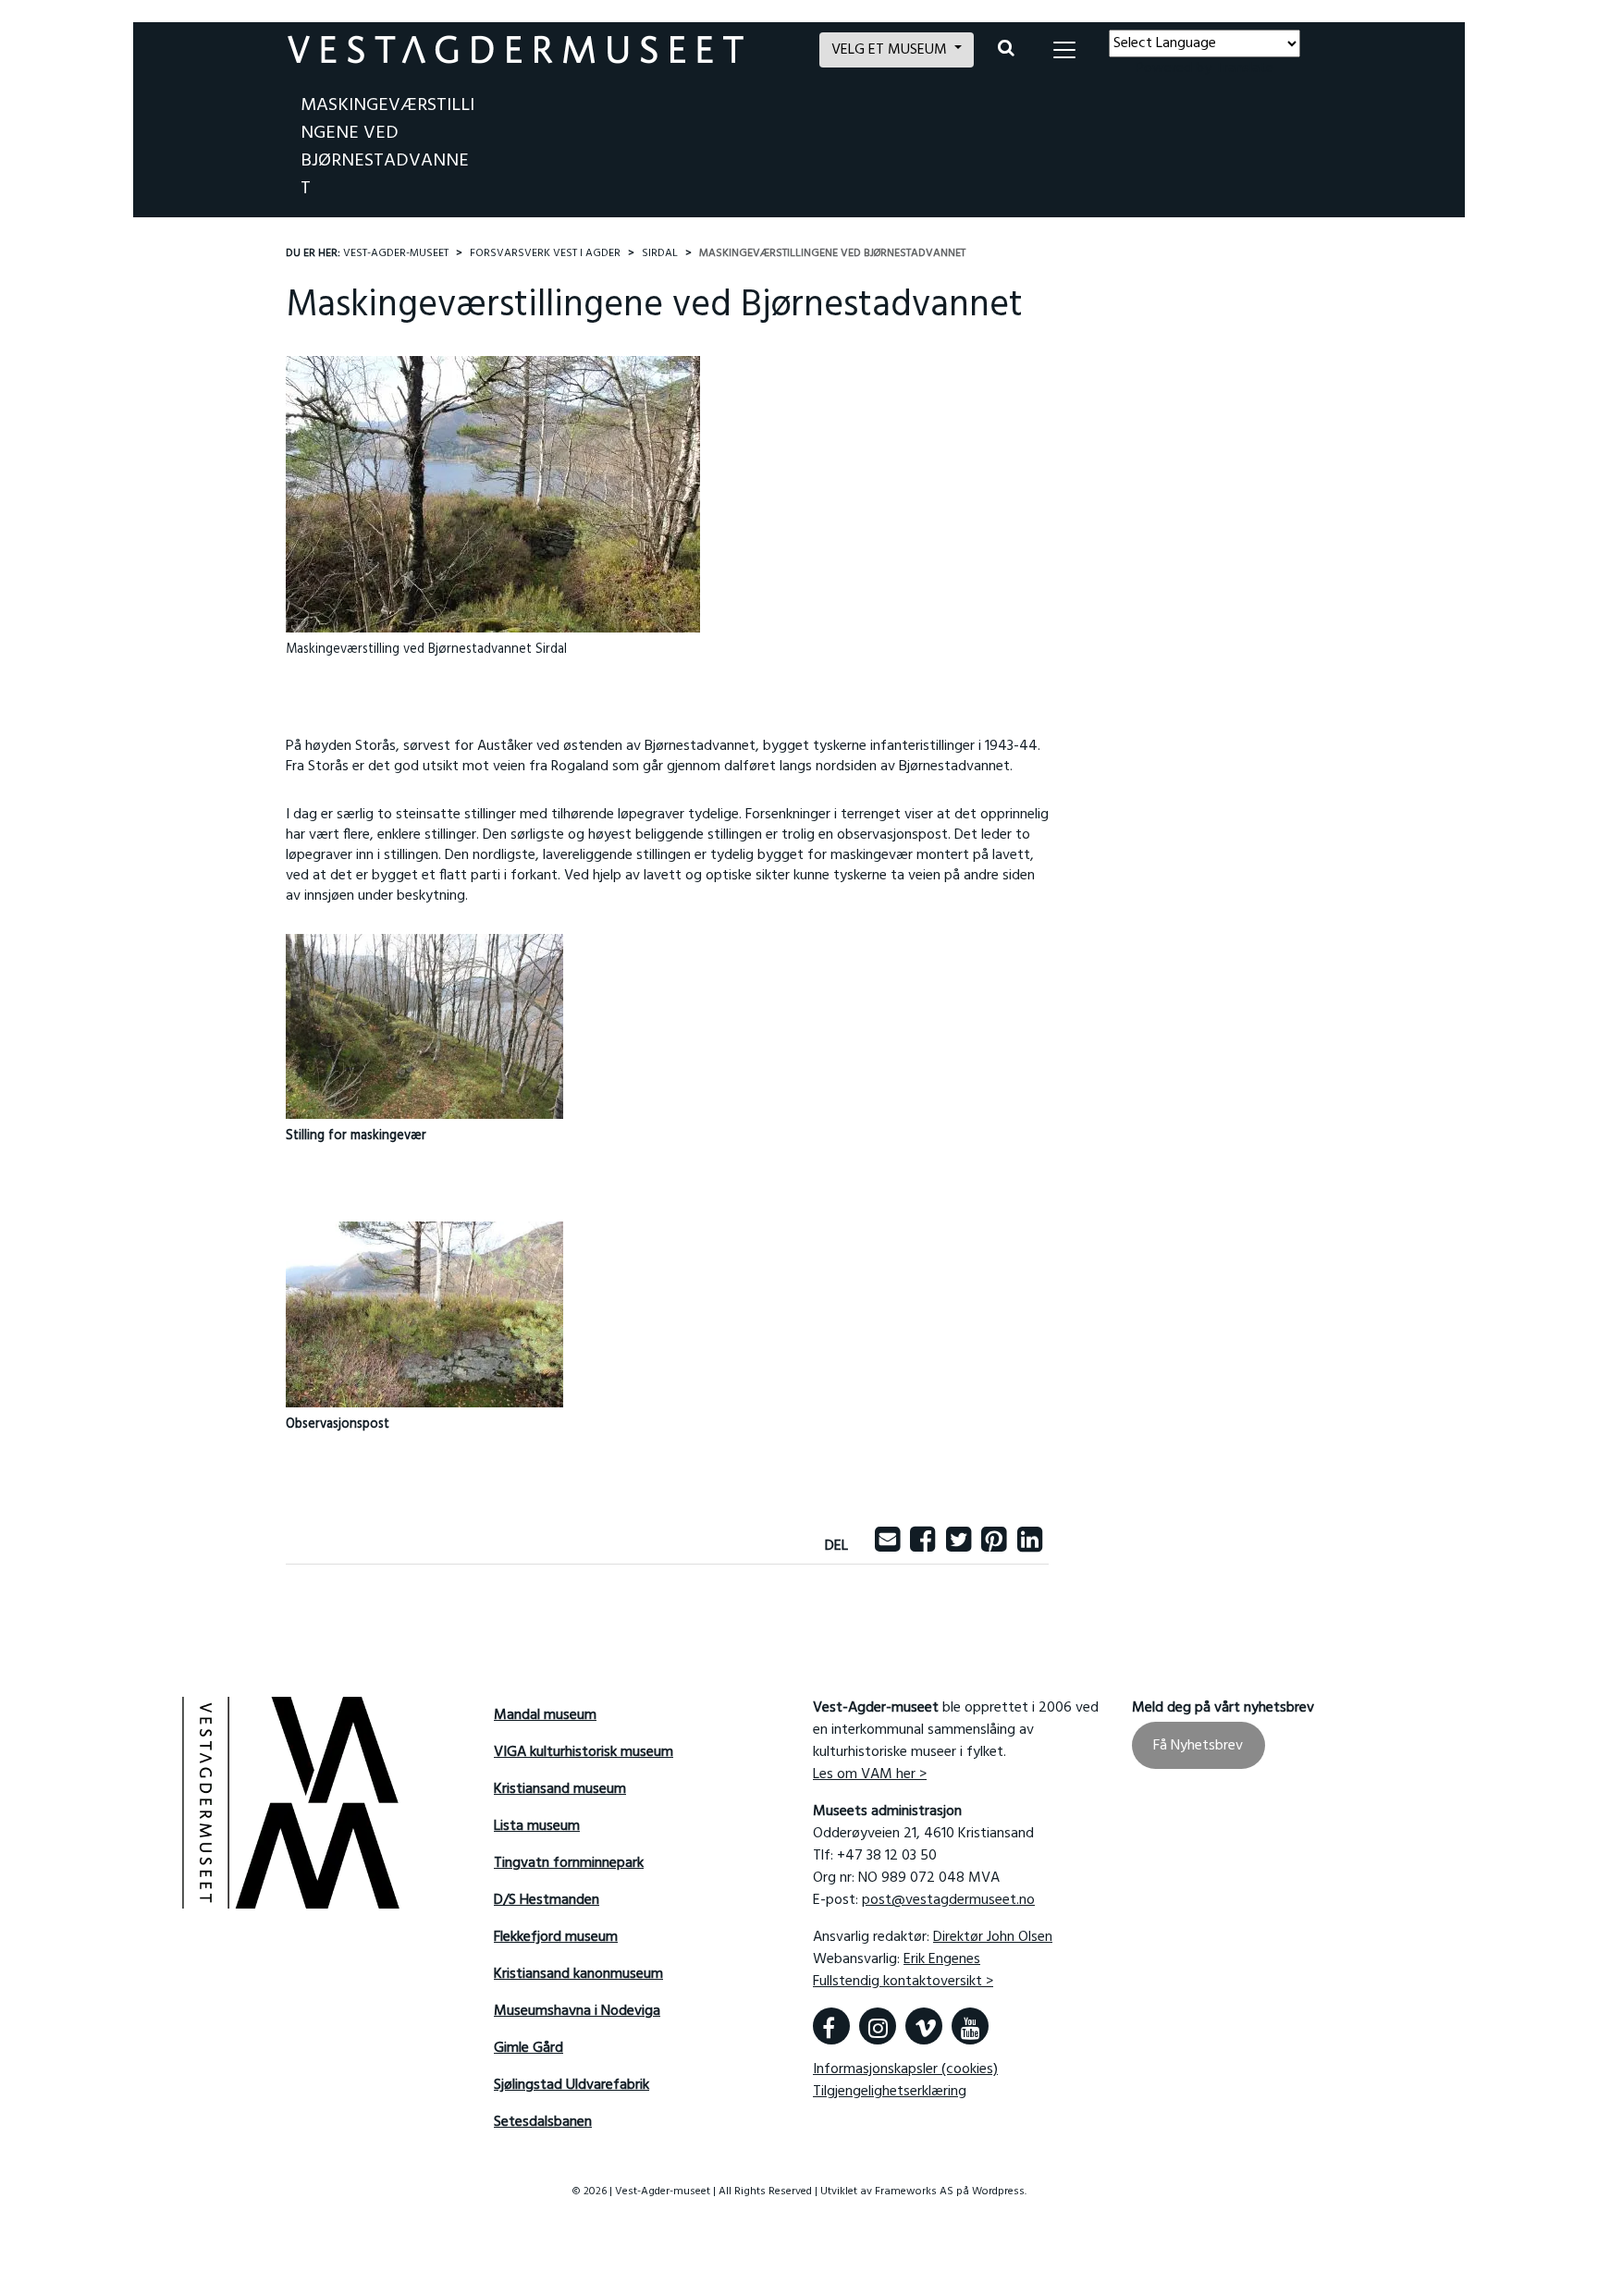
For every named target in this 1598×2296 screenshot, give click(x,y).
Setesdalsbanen (543, 2122)
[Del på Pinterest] (994, 1546)
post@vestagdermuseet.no (948, 1900)
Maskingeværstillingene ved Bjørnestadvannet (387, 147)
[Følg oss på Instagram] (878, 2026)
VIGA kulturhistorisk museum (584, 1752)
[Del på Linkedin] (1030, 1546)
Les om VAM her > (870, 1774)
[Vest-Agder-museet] (542, 49)
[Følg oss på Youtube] (970, 2026)
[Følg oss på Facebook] (831, 2026)
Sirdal (660, 253)
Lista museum (537, 1826)
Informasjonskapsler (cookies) (905, 2069)
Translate (1244, 68)
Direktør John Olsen (993, 1937)
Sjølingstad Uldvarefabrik (572, 2085)
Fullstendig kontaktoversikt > (903, 1982)
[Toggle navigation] (1064, 50)
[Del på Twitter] (959, 1546)
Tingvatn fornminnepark (569, 1863)
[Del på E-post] (887, 1546)
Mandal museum (545, 1715)
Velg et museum (891, 50)
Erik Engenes (942, 1959)
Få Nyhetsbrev (1198, 1745)
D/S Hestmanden (547, 1900)
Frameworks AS (914, 2192)
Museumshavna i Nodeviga (577, 2011)
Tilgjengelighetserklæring (890, 2092)
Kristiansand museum (560, 1789)
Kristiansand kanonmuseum (578, 1974)
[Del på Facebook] (922, 1546)
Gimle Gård (529, 2048)
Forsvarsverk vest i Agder (545, 253)
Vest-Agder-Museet (396, 253)
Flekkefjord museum (556, 1937)
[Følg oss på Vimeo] (924, 2026)
